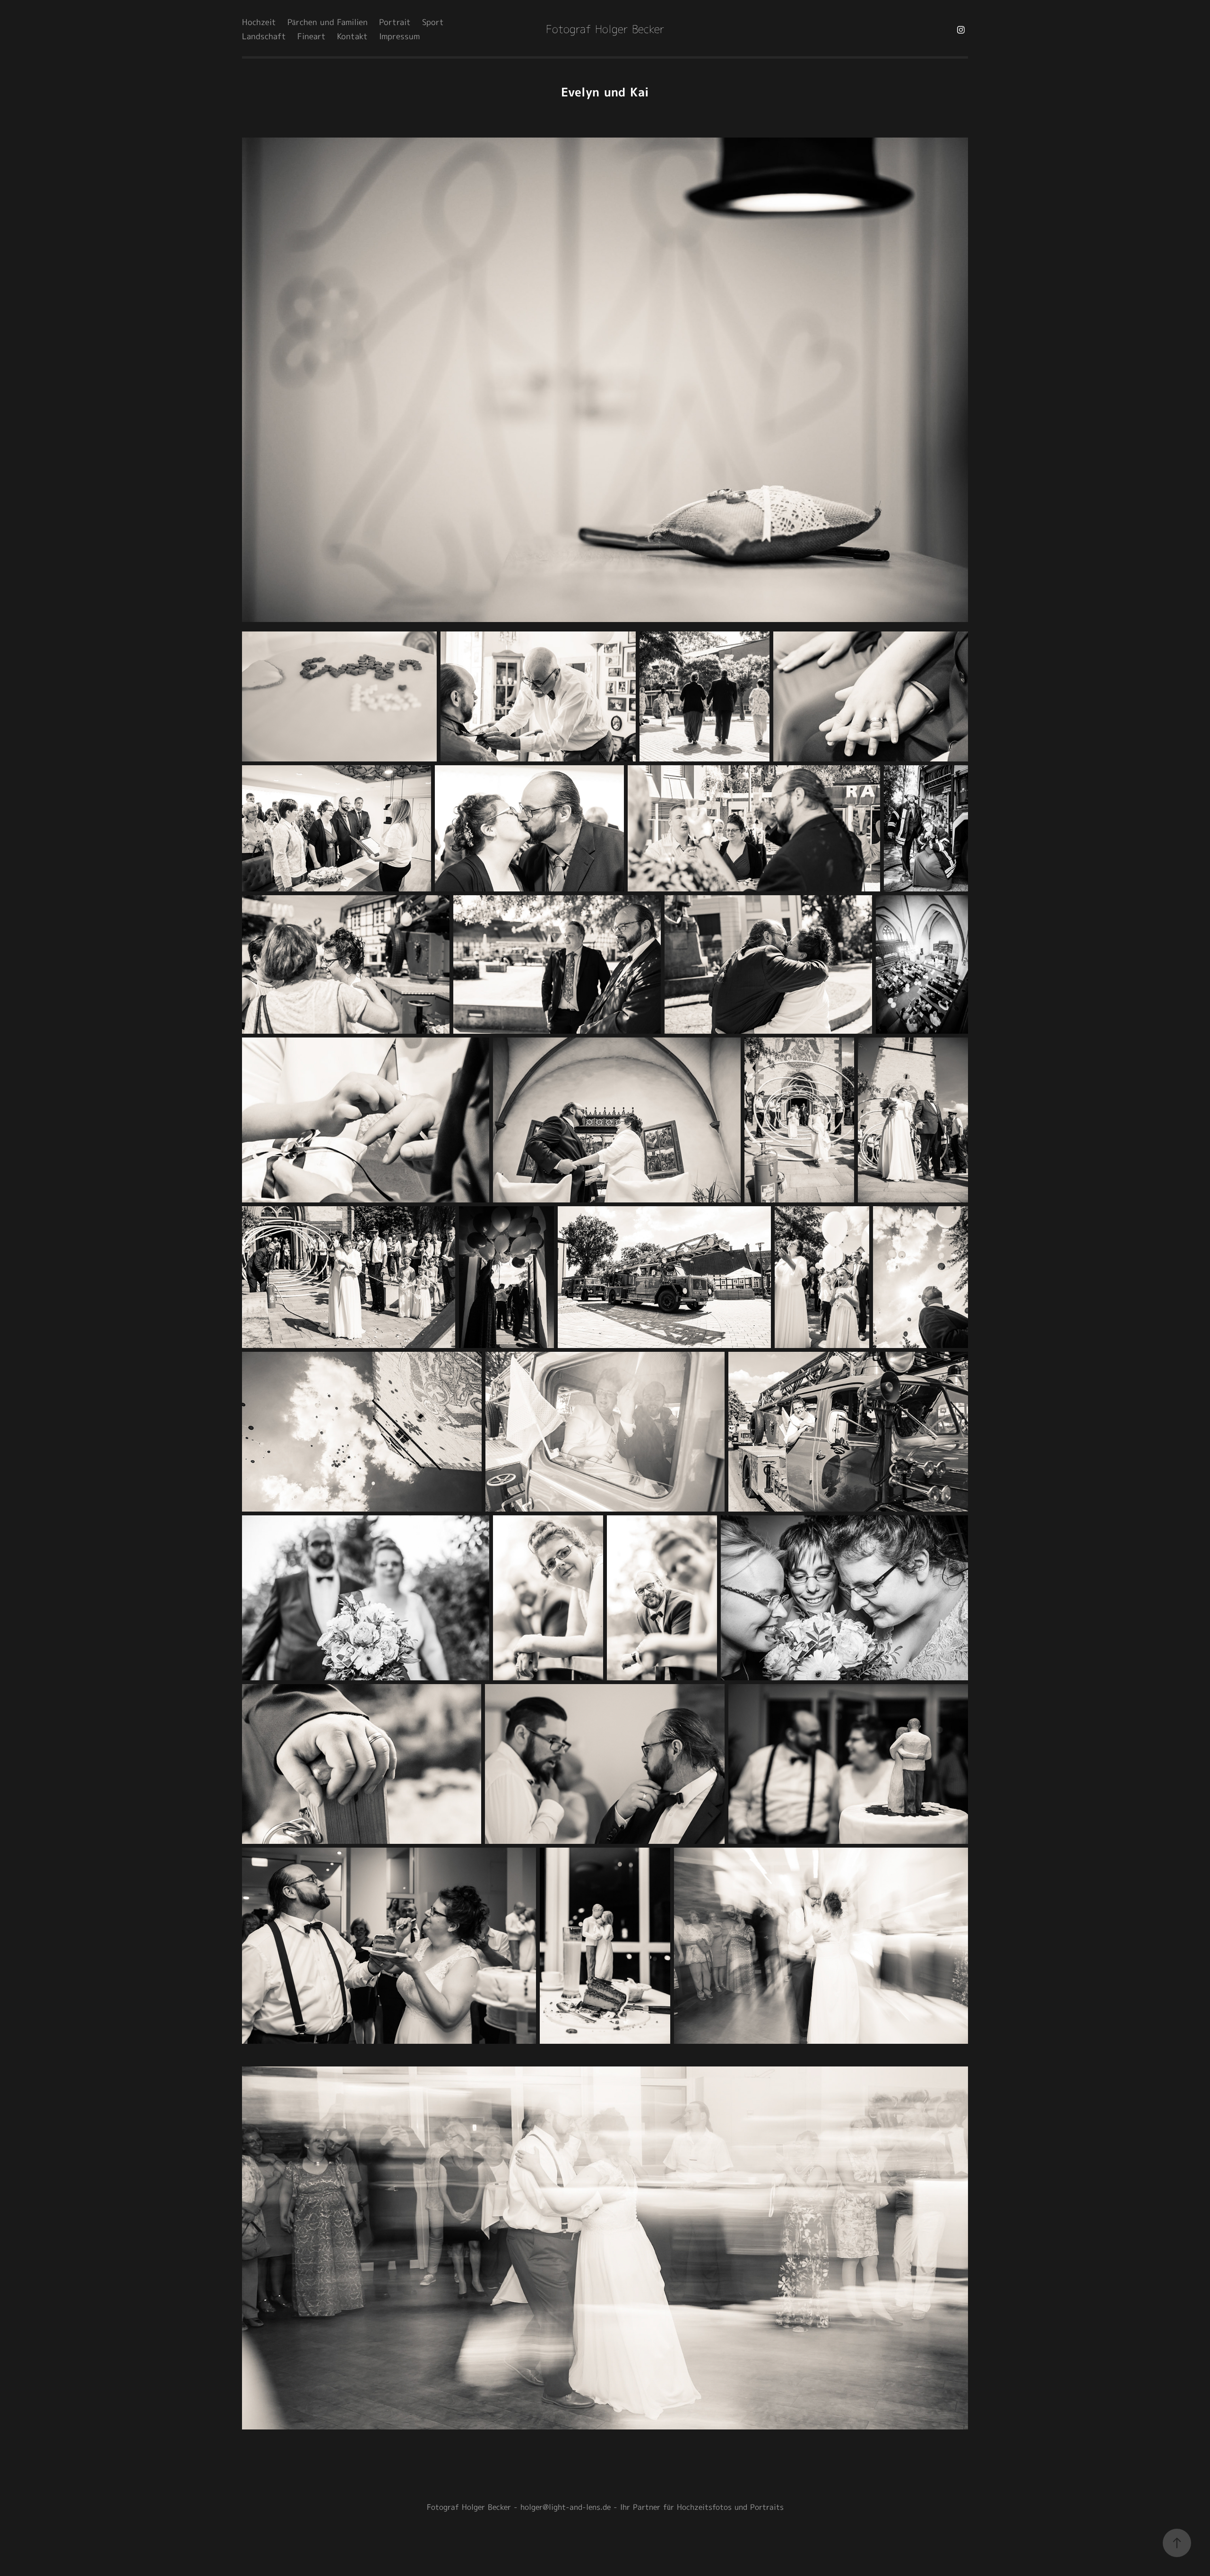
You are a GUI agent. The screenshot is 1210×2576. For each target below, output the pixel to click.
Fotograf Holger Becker (605, 30)
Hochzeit (259, 23)
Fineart (311, 37)
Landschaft (264, 37)
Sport (433, 23)
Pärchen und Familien (328, 23)
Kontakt (352, 37)
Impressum (399, 37)
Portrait (395, 23)
